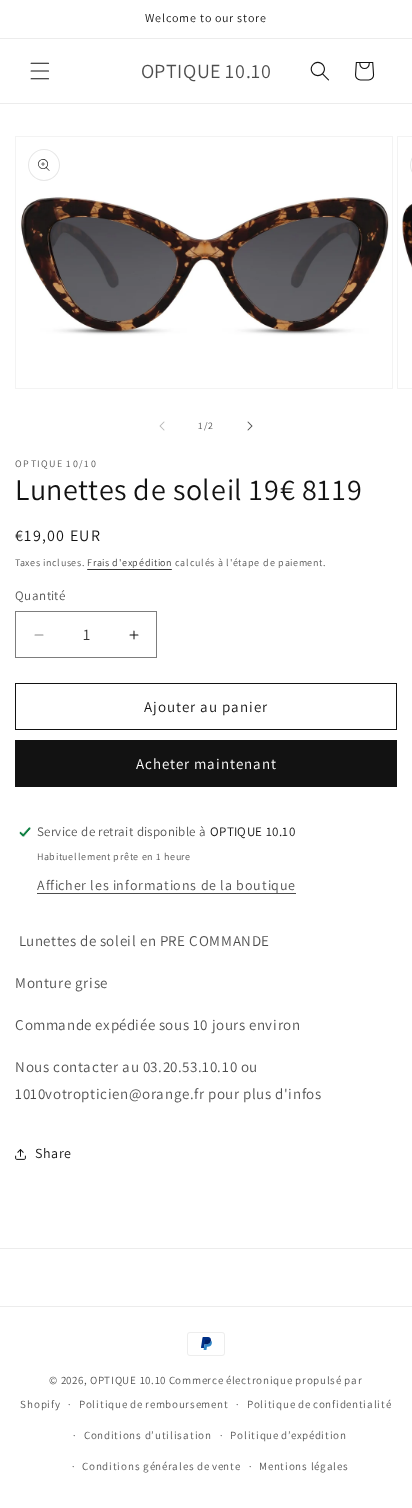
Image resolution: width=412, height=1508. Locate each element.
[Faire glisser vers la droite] (250, 426)
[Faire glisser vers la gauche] (162, 426)
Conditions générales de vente (161, 1466)
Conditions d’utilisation (148, 1435)
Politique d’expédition (288, 1435)
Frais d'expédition (129, 562)
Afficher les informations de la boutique (166, 885)
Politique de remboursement (153, 1404)
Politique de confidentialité (319, 1404)
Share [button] (53, 1153)
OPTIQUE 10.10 (128, 1380)
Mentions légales (303, 1466)
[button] (40, 71)
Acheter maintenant (206, 763)
